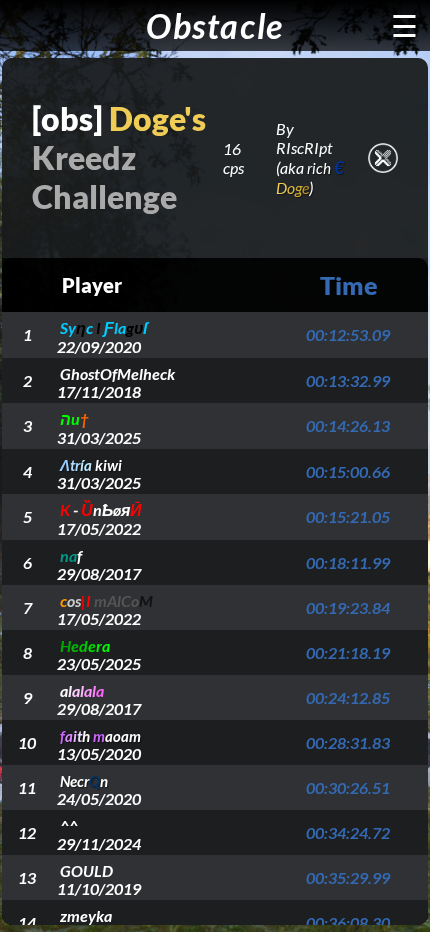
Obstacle (215, 25)
